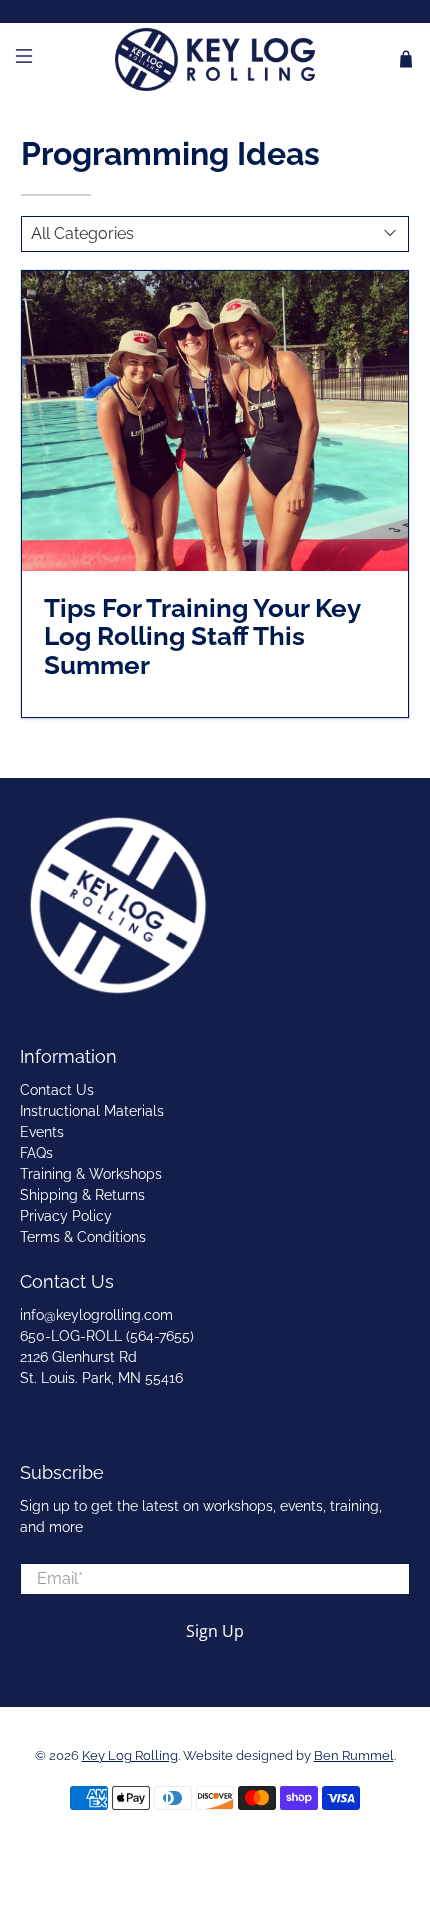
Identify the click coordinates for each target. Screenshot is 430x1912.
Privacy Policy (66, 1216)
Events (42, 1132)
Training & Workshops (91, 1174)
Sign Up (215, 1631)
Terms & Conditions (83, 1237)
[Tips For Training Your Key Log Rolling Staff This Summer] (215, 421)
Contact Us (57, 1090)
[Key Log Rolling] (215, 59)
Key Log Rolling (130, 1755)
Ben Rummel (354, 1755)
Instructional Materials (92, 1111)
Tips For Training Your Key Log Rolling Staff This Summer (202, 637)
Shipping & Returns (82, 1195)
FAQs (36, 1153)
